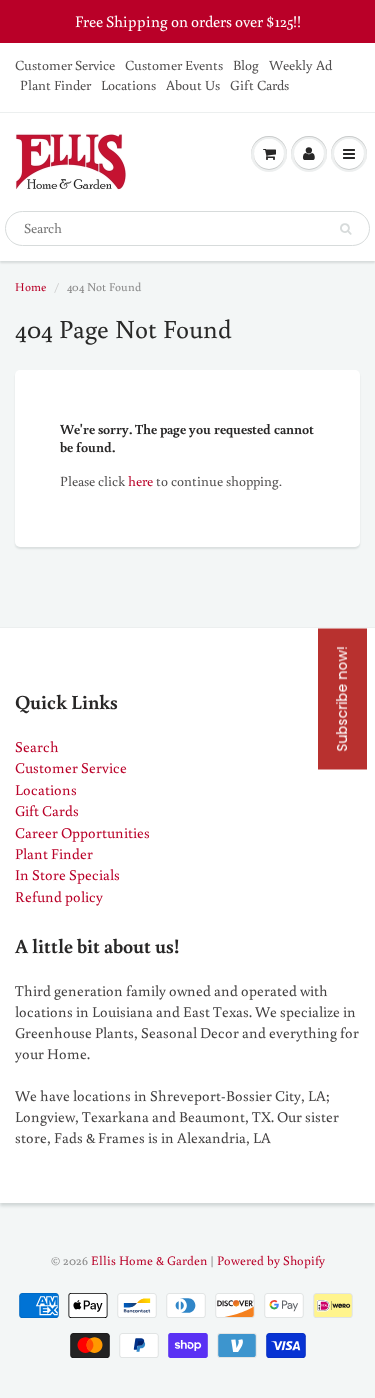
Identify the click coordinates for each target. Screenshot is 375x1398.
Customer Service (65, 65)
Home (30, 286)
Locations (128, 85)
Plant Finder (55, 85)
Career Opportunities (82, 832)
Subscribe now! (342, 699)
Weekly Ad (300, 65)
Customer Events (174, 65)
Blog (246, 65)
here (140, 481)
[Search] (345, 229)
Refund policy (59, 896)
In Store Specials (67, 874)
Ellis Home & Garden (149, 1260)
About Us (193, 85)
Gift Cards (259, 85)
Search (37, 746)
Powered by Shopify (271, 1260)
